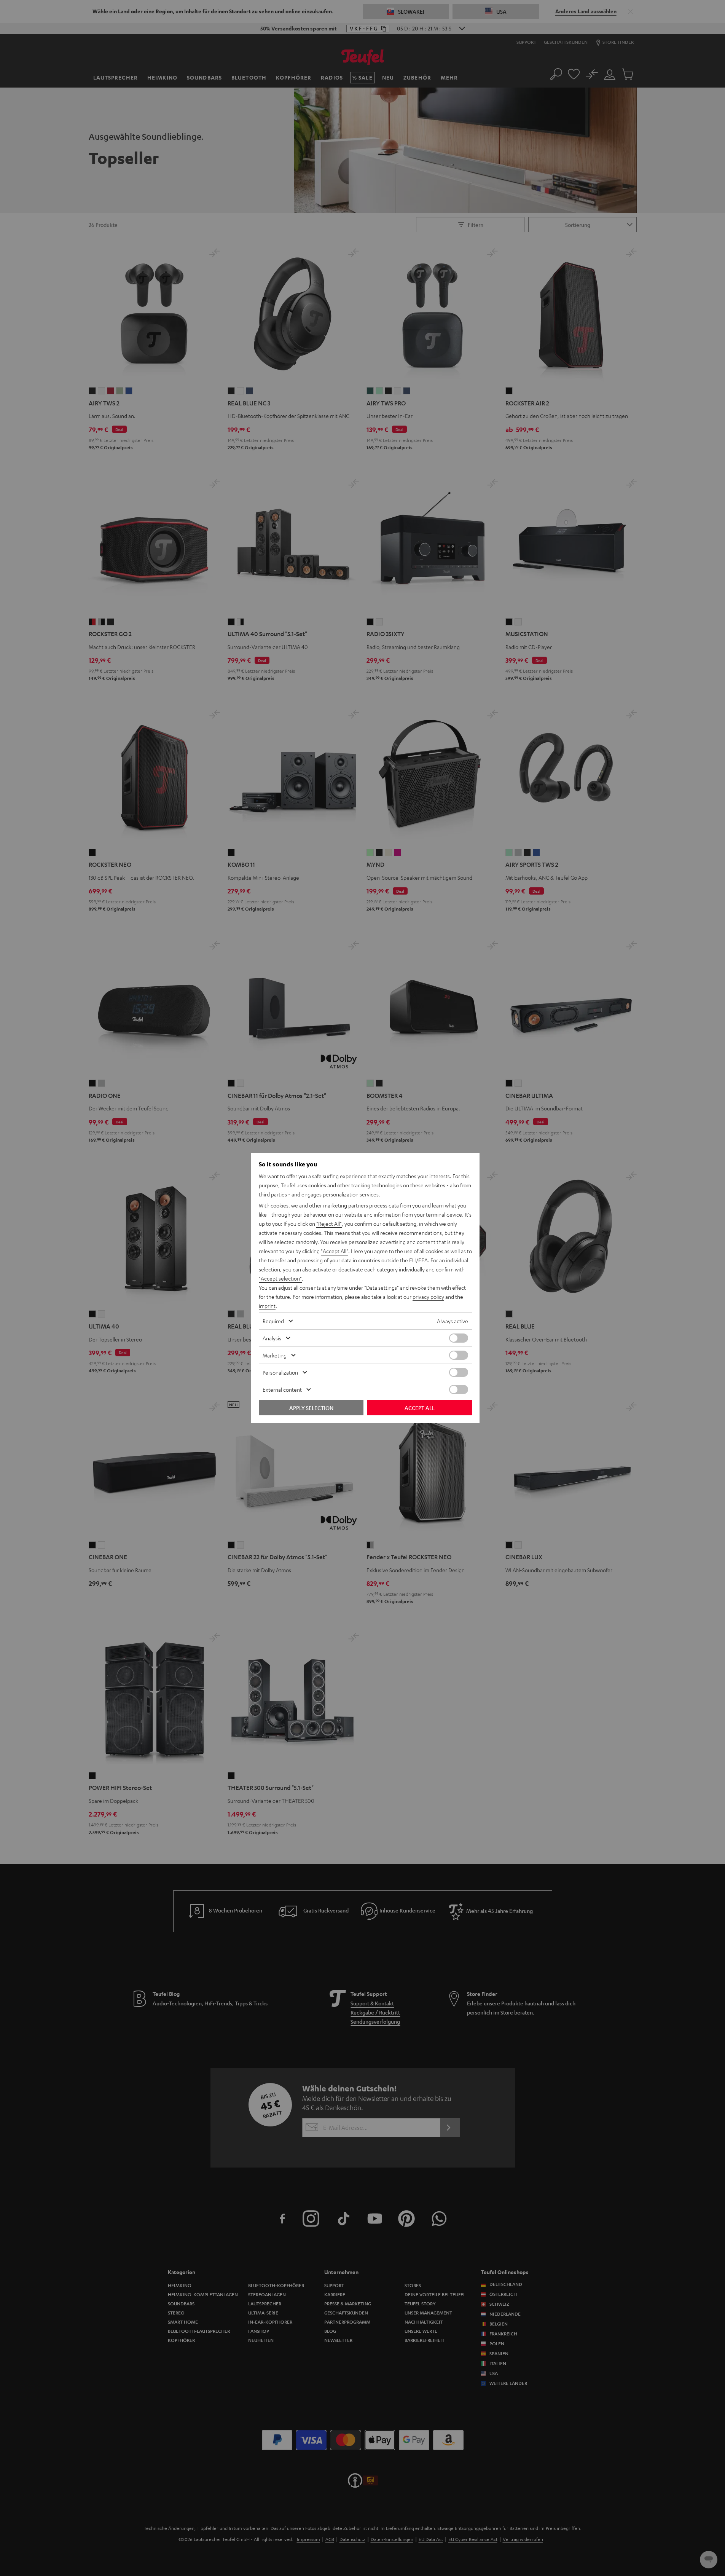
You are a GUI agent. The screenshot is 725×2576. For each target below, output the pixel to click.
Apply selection (311, 1408)
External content (282, 1389)
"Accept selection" (280, 1278)
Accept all (420, 1408)
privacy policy (428, 1297)
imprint (267, 1306)
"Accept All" (335, 1251)
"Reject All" (329, 1223)
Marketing (275, 1355)
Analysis (272, 1338)
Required (273, 1321)
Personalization (280, 1372)
